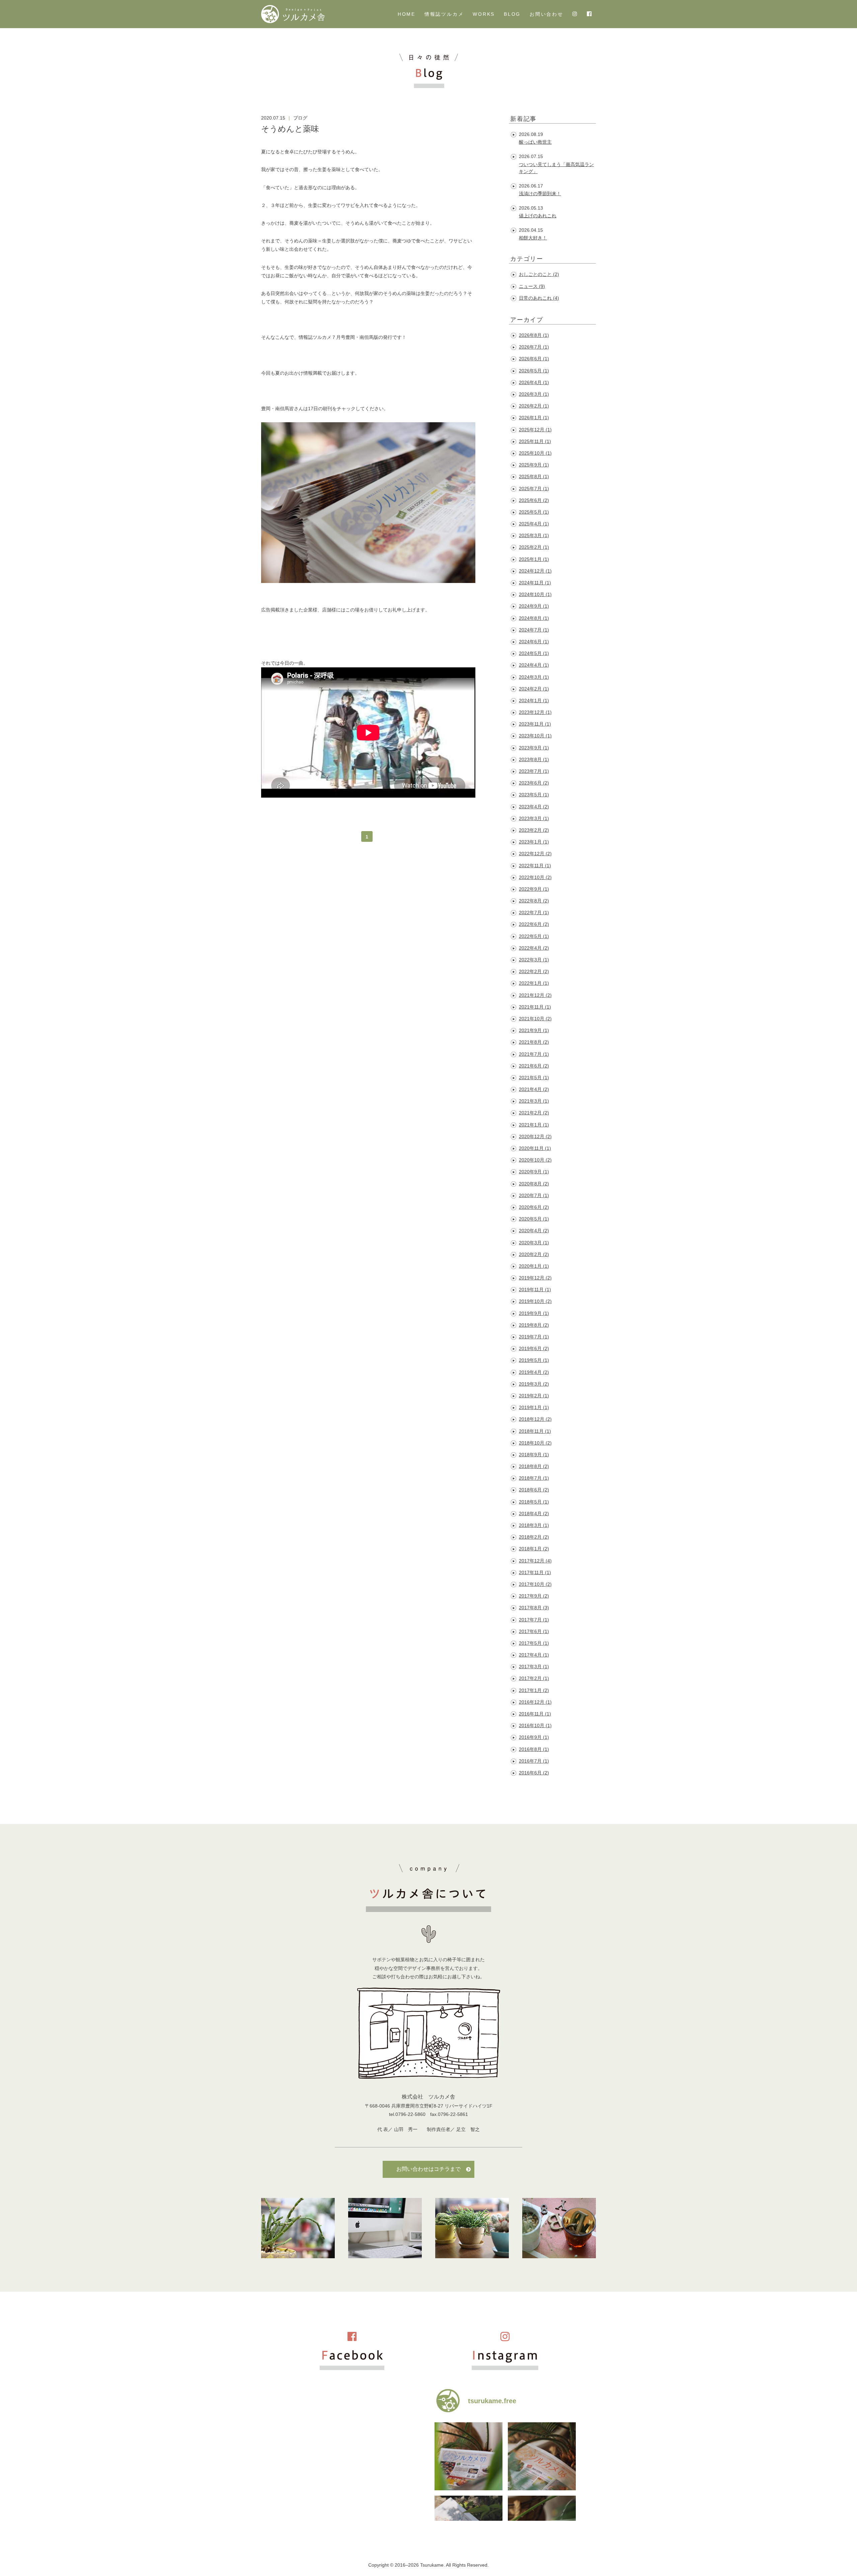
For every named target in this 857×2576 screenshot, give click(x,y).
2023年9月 (534, 748)
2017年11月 (535, 1572)
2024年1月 (534, 701)
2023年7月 (534, 771)
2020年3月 (534, 1243)
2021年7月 (534, 1054)
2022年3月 (534, 960)
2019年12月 (535, 1278)
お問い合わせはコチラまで (428, 2169)
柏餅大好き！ (533, 238)
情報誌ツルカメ (444, 14)
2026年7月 (534, 347)
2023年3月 (534, 818)
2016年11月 (535, 1714)
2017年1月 (534, 1690)
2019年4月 (534, 1372)
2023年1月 (534, 842)
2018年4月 (534, 1514)
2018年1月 (534, 1549)
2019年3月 (534, 1384)
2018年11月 (535, 1431)
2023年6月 (534, 783)
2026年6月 (534, 359)
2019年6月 (534, 1348)
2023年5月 (534, 795)
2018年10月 (535, 1443)
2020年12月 (535, 1136)
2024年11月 (535, 583)
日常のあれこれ (539, 298)
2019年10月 (535, 1301)
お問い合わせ (547, 14)
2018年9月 (534, 1455)
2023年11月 (535, 724)
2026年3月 (534, 394)
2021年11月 (535, 1007)
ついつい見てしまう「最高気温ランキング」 (556, 168)
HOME (407, 14)
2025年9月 (534, 465)
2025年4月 (534, 524)
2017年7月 (534, 1620)
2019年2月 (534, 1396)
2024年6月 (534, 642)
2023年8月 (534, 759)
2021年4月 (534, 1089)
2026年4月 (534, 382)
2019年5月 (534, 1360)
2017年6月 (534, 1631)
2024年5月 (534, 653)
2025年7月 (534, 489)
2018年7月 (534, 1478)
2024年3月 (534, 677)
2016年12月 (535, 1702)
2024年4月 (534, 665)
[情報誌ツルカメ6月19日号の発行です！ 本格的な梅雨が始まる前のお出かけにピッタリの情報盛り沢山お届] (542, 2456)
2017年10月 (535, 1584)
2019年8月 (534, 1325)
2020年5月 (534, 1219)
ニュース (532, 286)
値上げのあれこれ (538, 216)
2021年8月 (534, 1042)
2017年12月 (535, 1561)
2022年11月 (535, 866)
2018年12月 (535, 1419)
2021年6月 (534, 1066)
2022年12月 (535, 854)
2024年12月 (535, 571)
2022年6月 (534, 924)
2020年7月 (534, 1195)
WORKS (484, 14)
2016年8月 (534, 1749)
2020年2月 (534, 1254)
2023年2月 (534, 830)
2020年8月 (534, 1184)
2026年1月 (534, 418)
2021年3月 (534, 1101)
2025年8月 (534, 476)
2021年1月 (534, 1125)
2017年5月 (534, 1643)
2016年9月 (534, 1737)
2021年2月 (534, 1113)
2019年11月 (535, 1290)
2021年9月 (534, 1030)
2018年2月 (534, 1537)
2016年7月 (534, 1761)
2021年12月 (535, 995)
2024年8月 (534, 618)
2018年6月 (534, 1490)
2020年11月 (535, 1148)
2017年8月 (534, 1608)
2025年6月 (534, 500)
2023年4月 (534, 807)
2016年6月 (534, 1773)
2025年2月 (534, 547)
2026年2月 (534, 406)
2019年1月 (534, 1407)
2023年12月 (535, 712)
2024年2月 (534, 689)
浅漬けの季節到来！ (540, 194)
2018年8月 (534, 1466)
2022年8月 (534, 901)
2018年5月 (534, 1502)
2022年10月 (535, 877)
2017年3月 (534, 1667)
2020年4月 (534, 1231)
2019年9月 (534, 1313)
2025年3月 (534, 535)
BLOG (512, 14)
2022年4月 (534, 948)
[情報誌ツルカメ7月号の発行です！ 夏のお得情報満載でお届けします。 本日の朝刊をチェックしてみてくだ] (469, 2456)
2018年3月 (534, 1525)
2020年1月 (534, 1266)
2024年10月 (535, 594)
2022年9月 (534, 889)
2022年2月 (534, 971)
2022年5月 (534, 936)
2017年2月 (534, 1678)
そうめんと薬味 (290, 129)
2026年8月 (534, 335)
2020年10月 (535, 1160)
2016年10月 (535, 1725)
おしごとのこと (539, 274)
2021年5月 (534, 1078)
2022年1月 (534, 983)
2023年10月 (535, 736)
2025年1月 (534, 559)
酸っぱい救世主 (535, 142)
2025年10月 (535, 453)
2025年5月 (534, 512)
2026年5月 (534, 371)
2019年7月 (534, 1337)
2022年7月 (534, 912)
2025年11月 (535, 441)
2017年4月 (534, 1655)
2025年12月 (535, 430)
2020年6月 (534, 1207)
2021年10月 (535, 1019)
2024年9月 (534, 606)
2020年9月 (534, 1172)
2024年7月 (534, 630)
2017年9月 (534, 1596)
